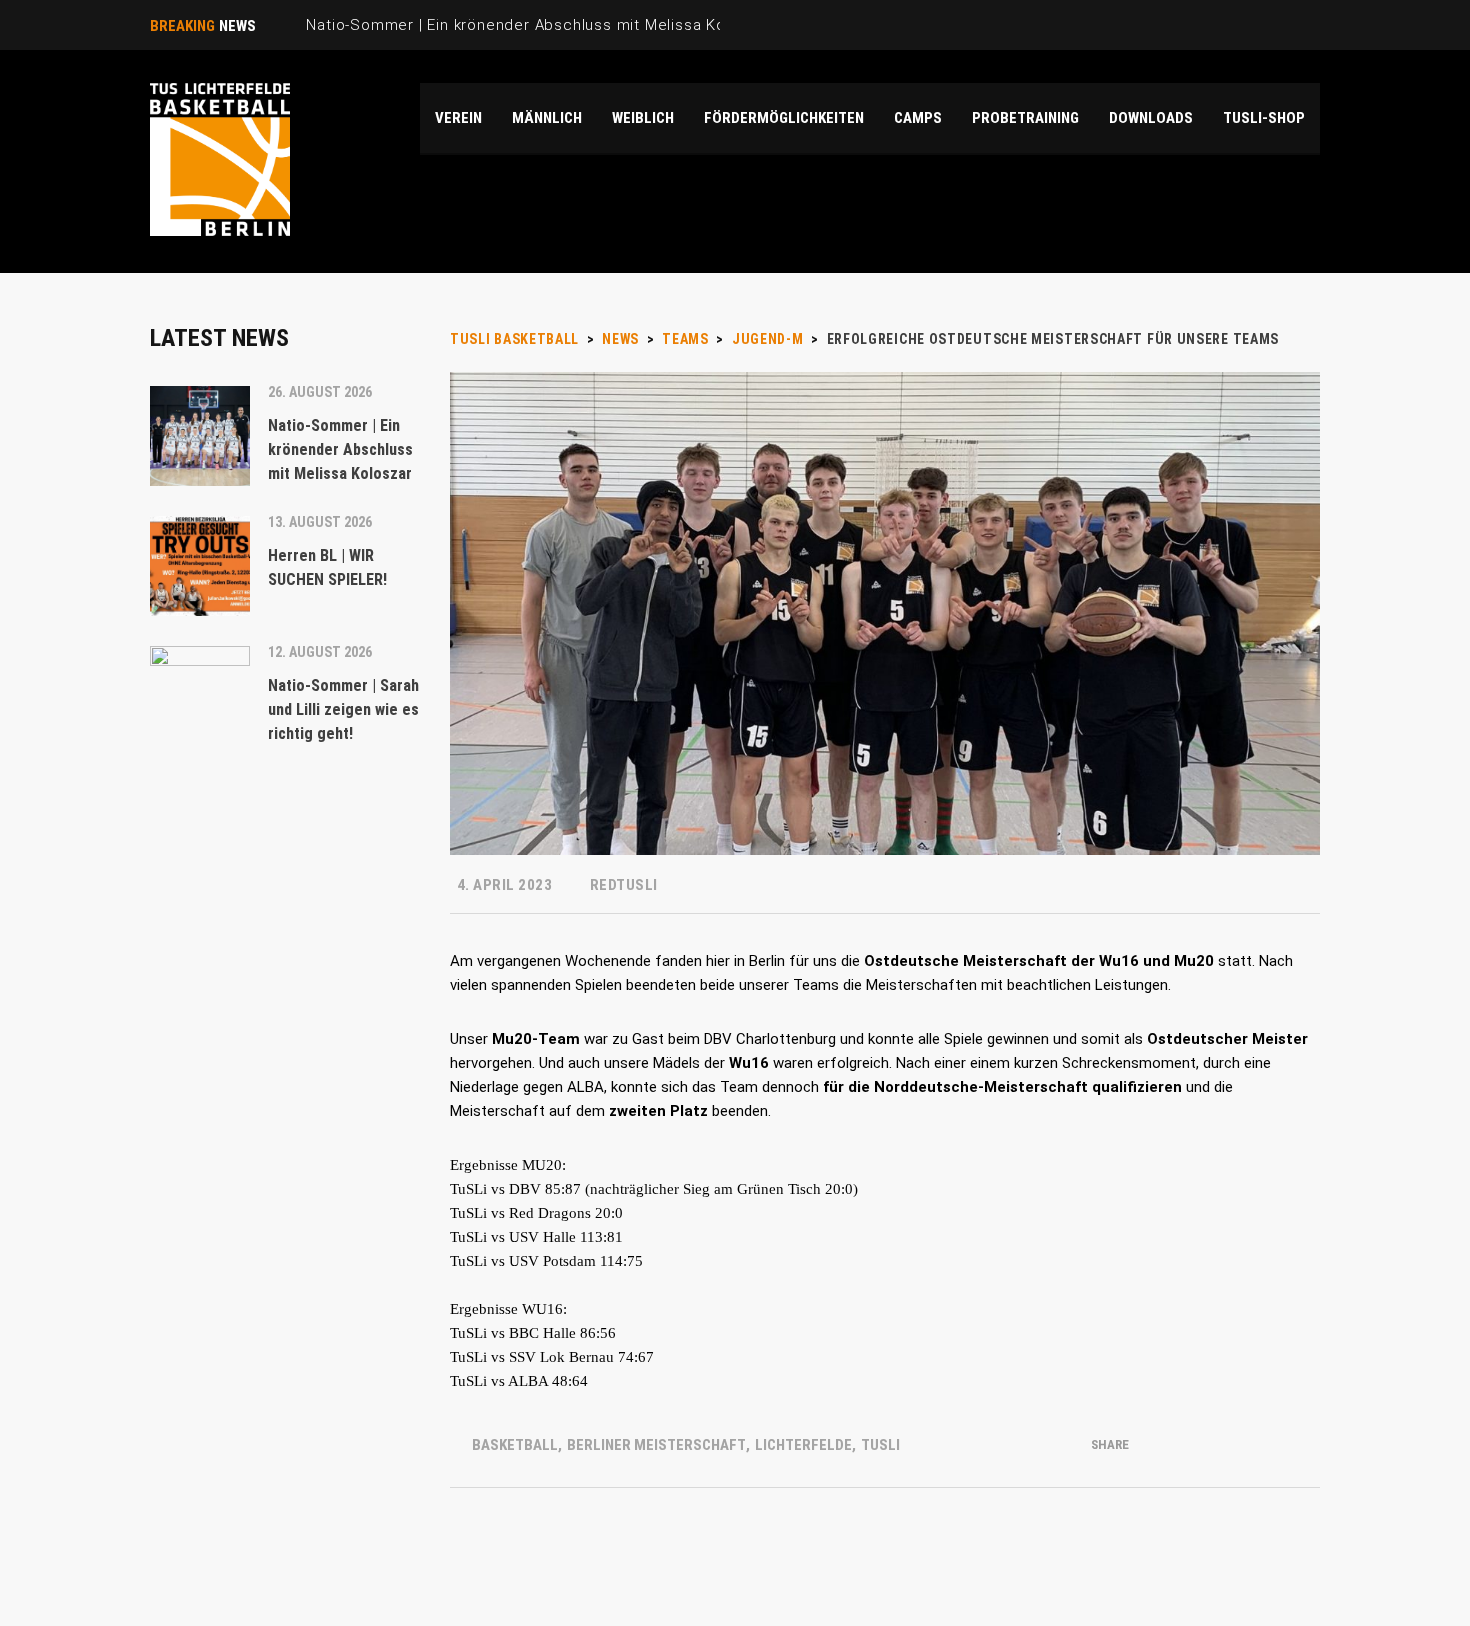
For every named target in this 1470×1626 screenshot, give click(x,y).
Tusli (880, 1445)
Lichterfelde (803, 1445)
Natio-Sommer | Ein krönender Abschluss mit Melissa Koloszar (538, 25)
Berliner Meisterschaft (656, 1445)
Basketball (515, 1445)
